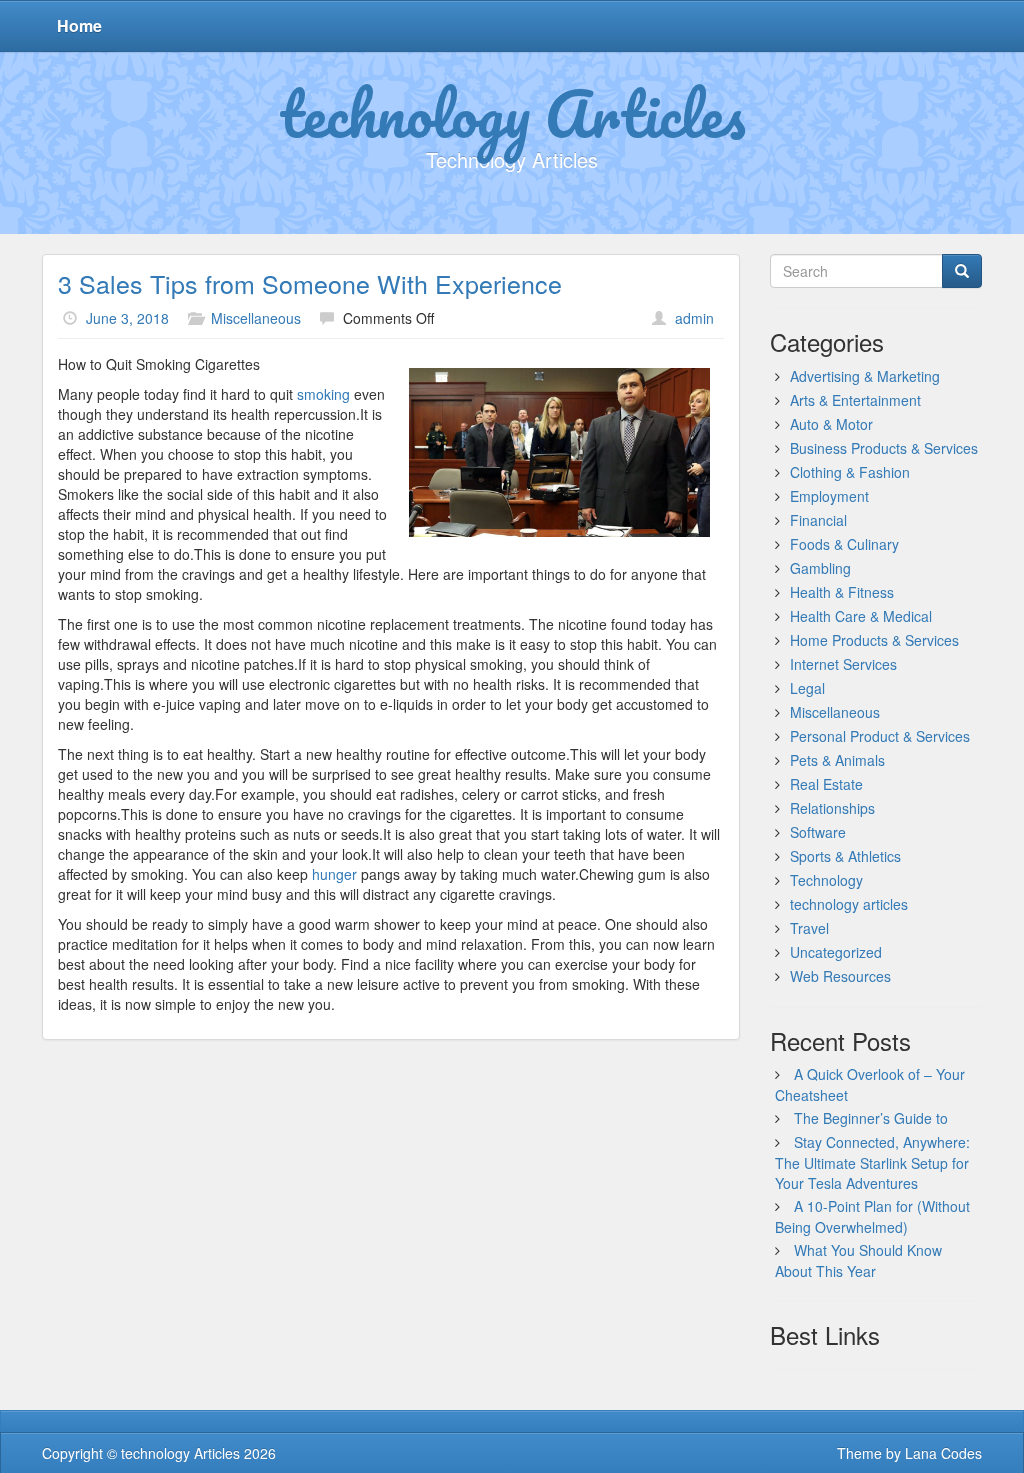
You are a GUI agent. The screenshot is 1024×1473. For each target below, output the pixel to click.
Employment (829, 496)
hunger (334, 874)
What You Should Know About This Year (858, 1260)
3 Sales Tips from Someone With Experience (310, 283)
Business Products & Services (884, 448)
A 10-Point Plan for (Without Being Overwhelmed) (872, 1216)
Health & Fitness (842, 592)
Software (818, 832)
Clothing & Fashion (850, 472)
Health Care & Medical (861, 616)
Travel (809, 928)
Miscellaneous (256, 318)
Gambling (820, 568)
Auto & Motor (831, 424)
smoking (323, 394)
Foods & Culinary (844, 544)
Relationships (832, 808)
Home (79, 25)
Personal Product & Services (880, 736)
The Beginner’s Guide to (871, 1118)
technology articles (849, 904)
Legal (807, 688)
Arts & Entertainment (855, 400)
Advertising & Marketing (865, 376)
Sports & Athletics (845, 856)
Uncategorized (836, 952)
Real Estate (826, 784)
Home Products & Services (874, 640)
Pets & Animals (837, 760)
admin (694, 318)
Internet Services (843, 664)
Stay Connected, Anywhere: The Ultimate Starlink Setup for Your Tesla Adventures (872, 1162)
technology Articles (512, 113)
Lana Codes (943, 1453)
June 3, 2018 (127, 318)
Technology (826, 880)
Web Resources (840, 976)
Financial (818, 520)
